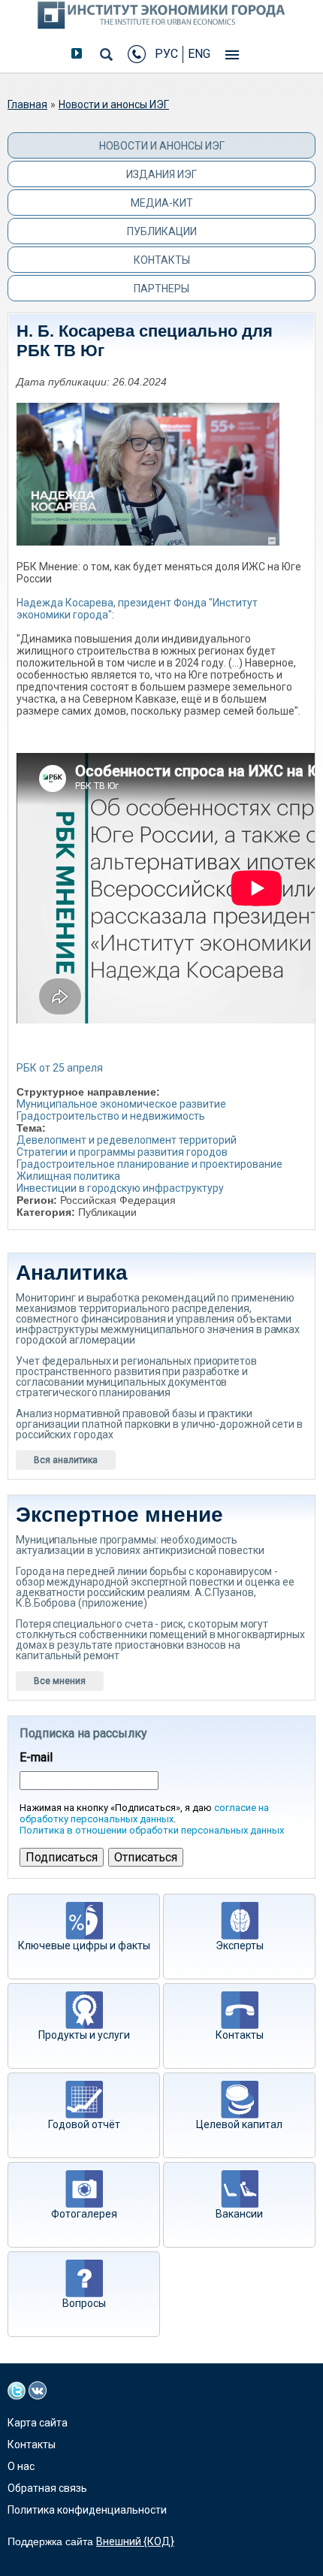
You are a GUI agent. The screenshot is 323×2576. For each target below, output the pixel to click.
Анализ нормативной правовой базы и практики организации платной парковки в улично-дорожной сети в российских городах (159, 1424)
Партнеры (161, 289)
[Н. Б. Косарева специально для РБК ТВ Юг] (154, 463)
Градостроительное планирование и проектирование (149, 1164)
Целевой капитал (239, 2124)
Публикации (162, 231)
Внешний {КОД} (135, 2541)
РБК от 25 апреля (60, 1068)
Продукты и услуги (84, 2035)
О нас (21, 2466)
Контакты (162, 260)
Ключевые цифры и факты (84, 1946)
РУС (166, 54)
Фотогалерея (84, 2214)
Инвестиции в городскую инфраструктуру (120, 1188)
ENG (199, 54)
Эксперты (240, 1946)
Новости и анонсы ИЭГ (114, 104)
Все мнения (60, 1681)
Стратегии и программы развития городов (122, 1152)
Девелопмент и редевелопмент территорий (127, 1140)
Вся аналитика (66, 1460)
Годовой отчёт (84, 2124)
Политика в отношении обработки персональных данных (152, 1830)
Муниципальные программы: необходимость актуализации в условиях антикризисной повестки (140, 1545)
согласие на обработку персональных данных (144, 1813)
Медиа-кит (162, 203)
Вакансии (239, 2214)
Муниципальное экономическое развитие (121, 1104)
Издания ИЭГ (161, 174)
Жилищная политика (68, 1176)
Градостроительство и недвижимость (111, 1116)
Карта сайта (38, 2423)
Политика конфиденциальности (87, 2510)
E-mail (36, 1758)
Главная (27, 104)
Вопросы (84, 2303)
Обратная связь (47, 2488)
